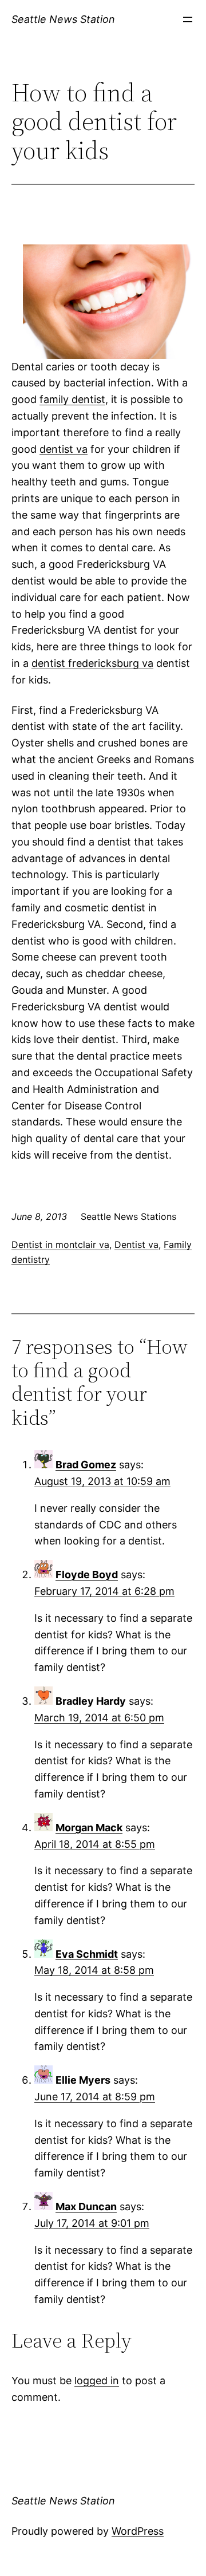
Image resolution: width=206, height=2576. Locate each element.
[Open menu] (188, 19)
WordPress (138, 2531)
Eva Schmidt (87, 1954)
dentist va (64, 449)
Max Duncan (86, 2206)
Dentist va (136, 1244)
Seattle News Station (63, 19)
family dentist (72, 399)
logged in (97, 2381)
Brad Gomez (86, 1465)
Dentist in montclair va (60, 1244)
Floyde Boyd (87, 1575)
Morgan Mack (89, 1828)
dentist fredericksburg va (92, 663)
